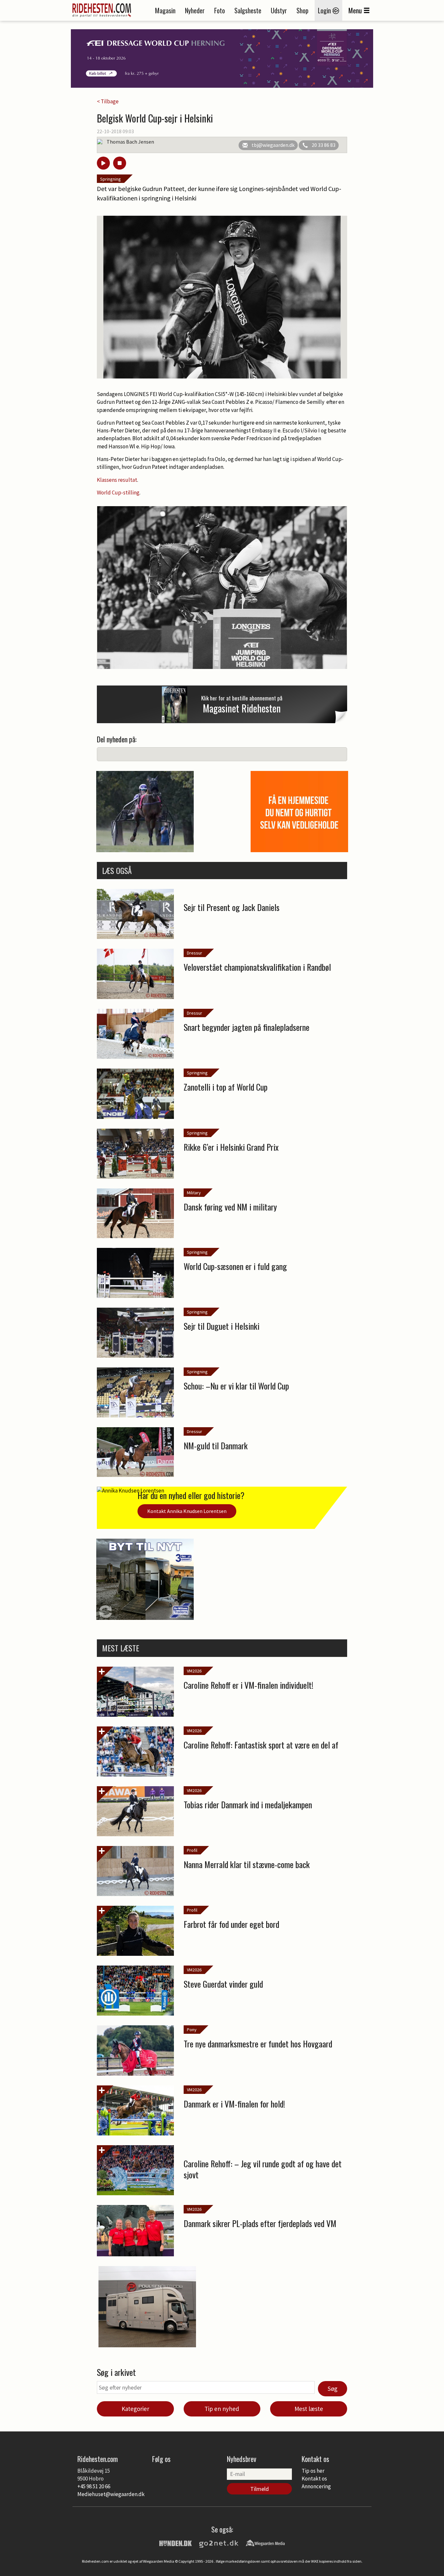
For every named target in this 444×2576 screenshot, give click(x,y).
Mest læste (309, 2409)
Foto (220, 10)
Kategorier (135, 2409)
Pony (192, 2030)
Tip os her (313, 2471)
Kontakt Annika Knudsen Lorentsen (187, 1511)
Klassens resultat (117, 480)
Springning (111, 179)
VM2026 (194, 1671)
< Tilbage (108, 101)
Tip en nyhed (222, 2409)
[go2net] (219, 2543)
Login (325, 10)
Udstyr (279, 10)
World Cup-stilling (118, 493)
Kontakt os (314, 2479)
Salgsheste (248, 10)
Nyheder (195, 10)
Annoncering (316, 2486)
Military (194, 1193)
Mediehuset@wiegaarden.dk (111, 2494)
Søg (333, 2389)
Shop (302, 10)
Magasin (165, 10)
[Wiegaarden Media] (265, 2543)
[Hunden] (176, 2543)
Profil (192, 1850)
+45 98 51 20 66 (94, 2486)
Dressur (195, 953)
